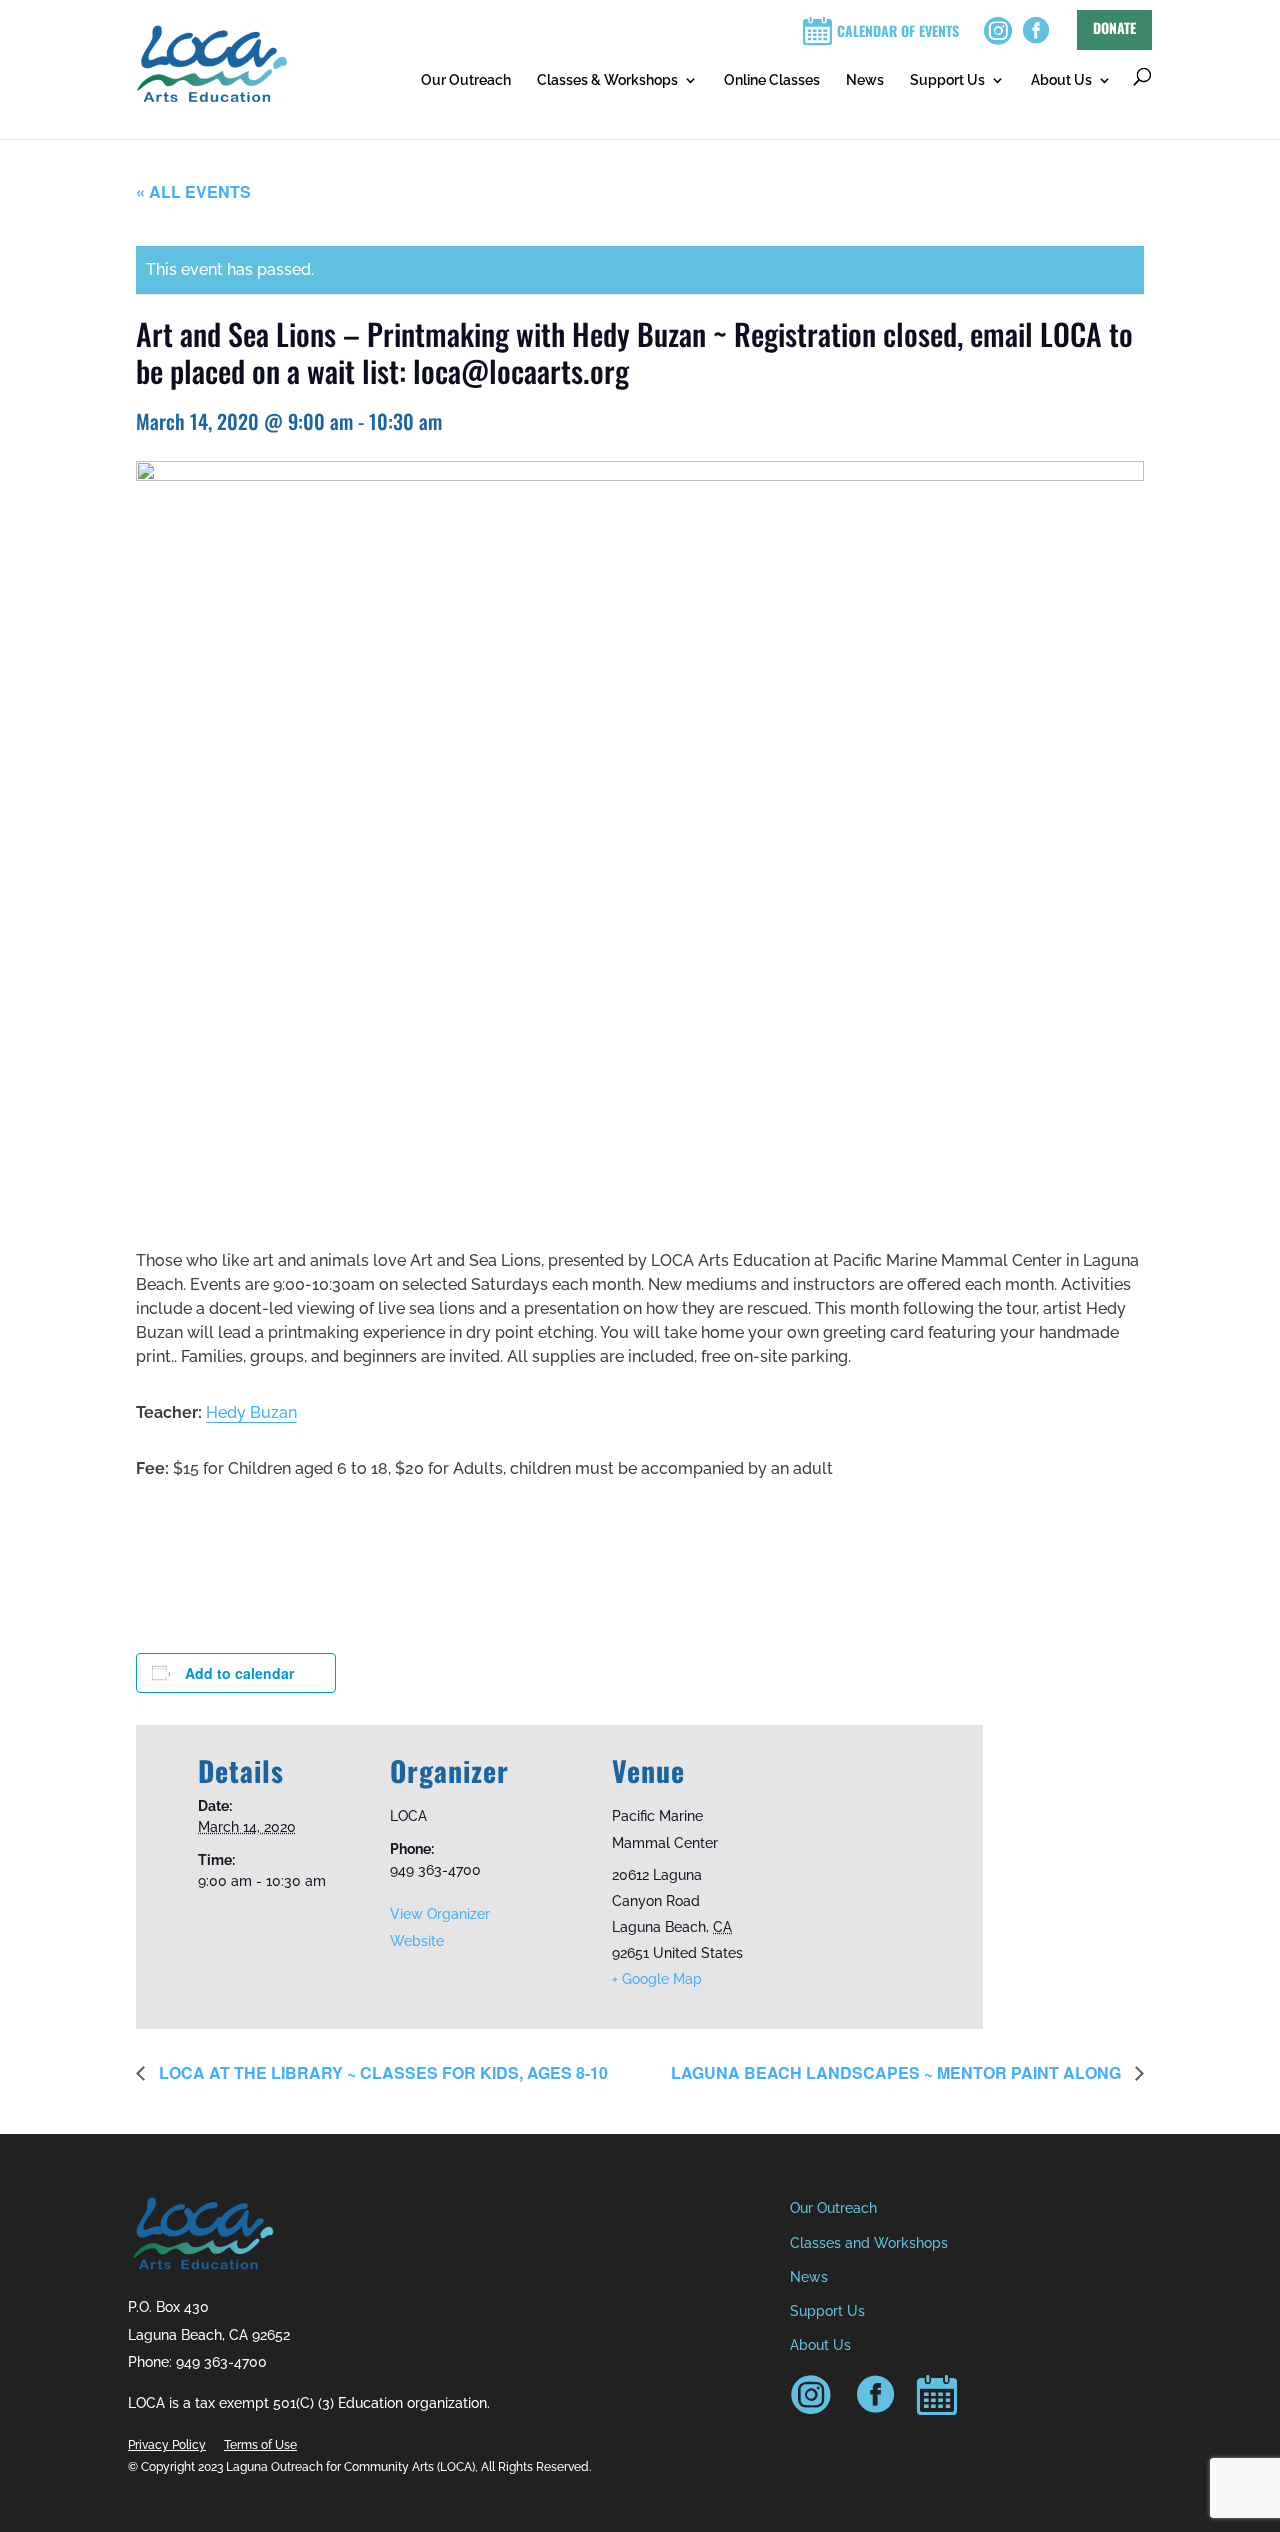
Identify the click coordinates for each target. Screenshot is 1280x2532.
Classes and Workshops (869, 2243)
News (865, 80)
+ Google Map (657, 1979)
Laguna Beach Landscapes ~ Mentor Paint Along (898, 2072)
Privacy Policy (167, 2445)
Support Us (947, 80)
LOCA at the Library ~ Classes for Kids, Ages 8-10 (381, 2072)
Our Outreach (466, 80)
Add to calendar (239, 1673)
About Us (1061, 80)
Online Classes (772, 80)
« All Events (193, 191)
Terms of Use (260, 2445)
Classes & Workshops (607, 80)
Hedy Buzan (251, 1412)
